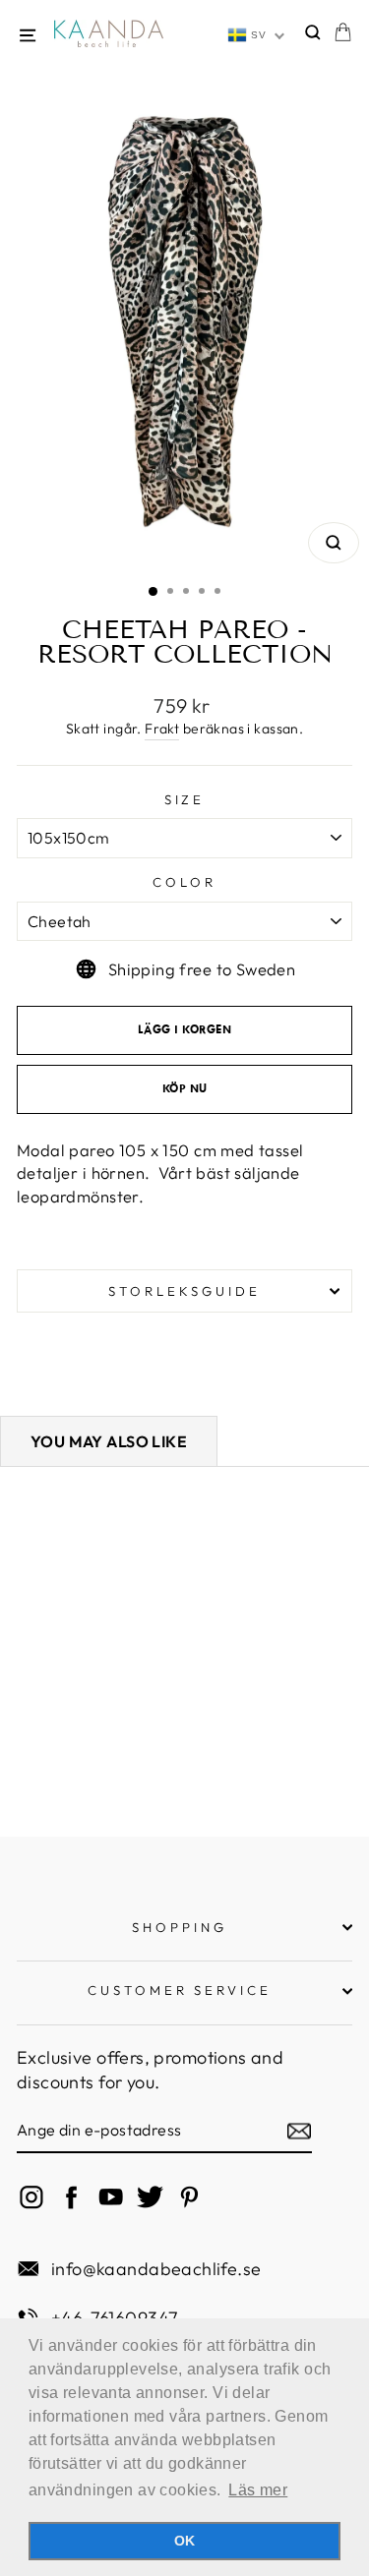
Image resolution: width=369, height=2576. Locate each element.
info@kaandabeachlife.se (156, 2269)
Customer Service (180, 1990)
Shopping (180, 1927)
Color (184, 882)
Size (185, 799)
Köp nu (185, 1089)
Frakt (162, 729)
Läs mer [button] (258, 2490)
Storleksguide (184, 1291)
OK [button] (185, 2541)
